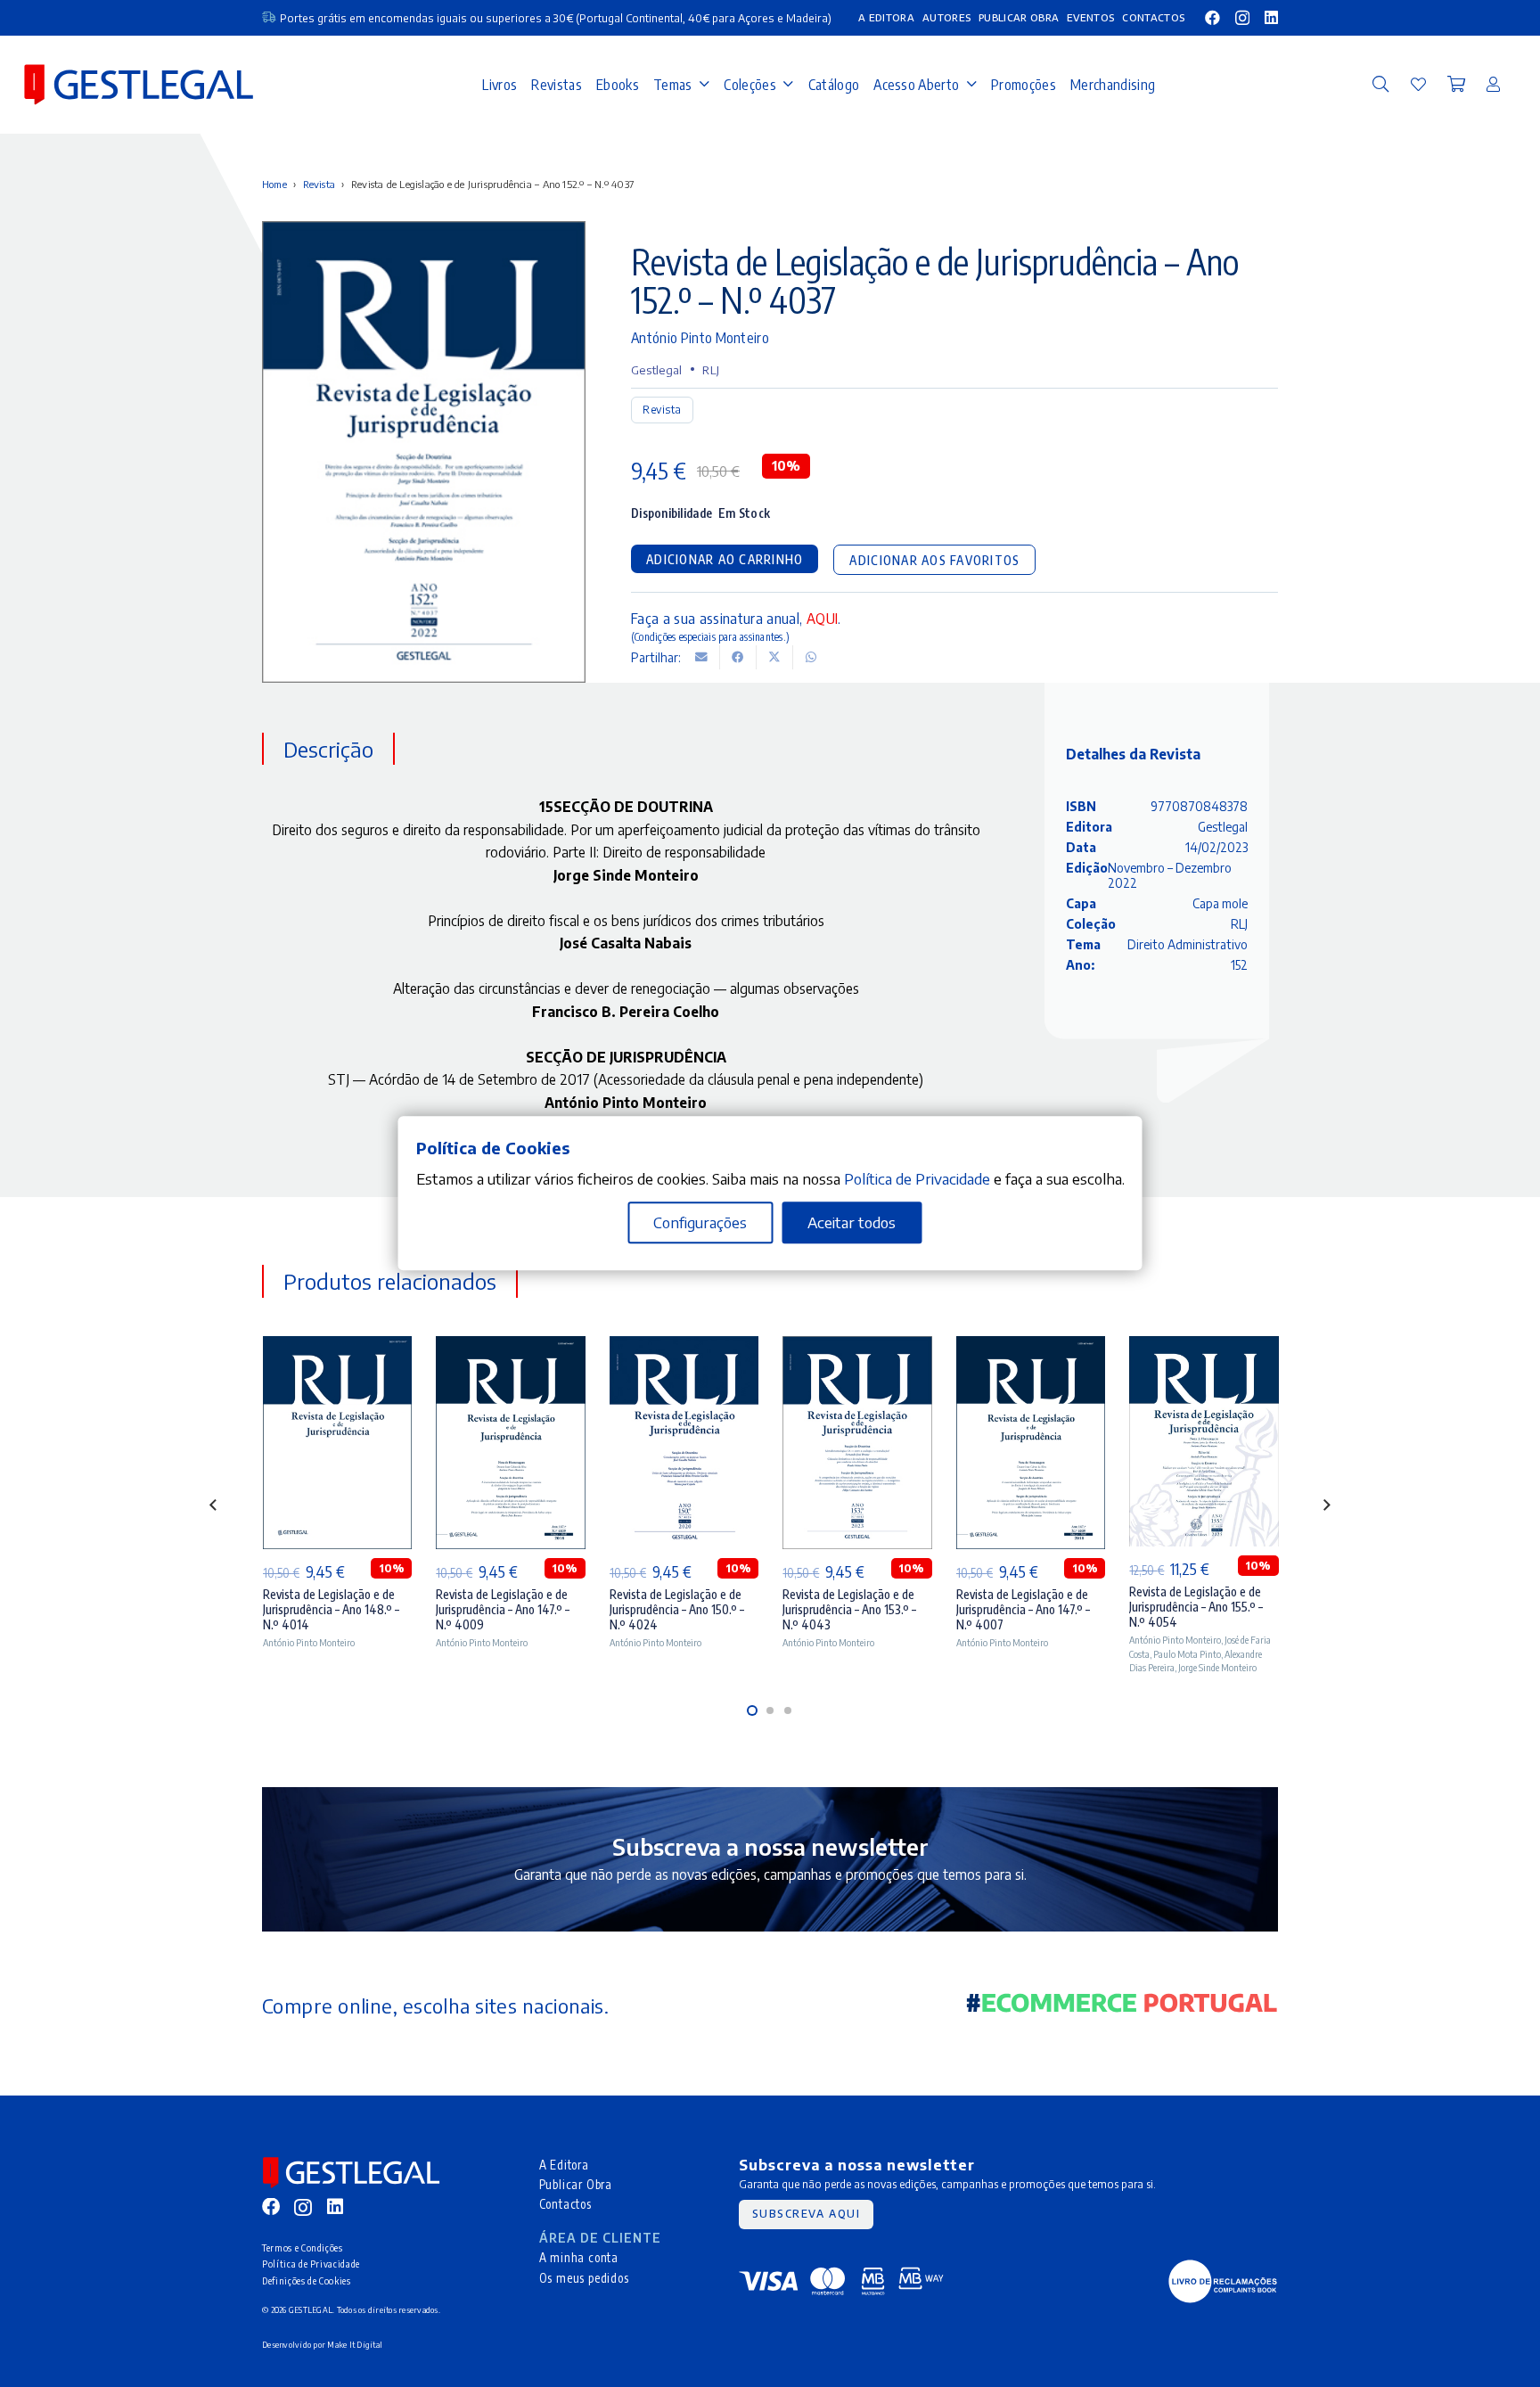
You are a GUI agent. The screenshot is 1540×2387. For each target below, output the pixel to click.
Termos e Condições (303, 2248)
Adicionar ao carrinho (725, 559)
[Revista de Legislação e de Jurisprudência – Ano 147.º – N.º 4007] (1031, 1443)
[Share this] (738, 657)
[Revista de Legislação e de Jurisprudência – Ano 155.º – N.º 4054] (1204, 1442)
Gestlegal (656, 370)
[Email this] (702, 657)
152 (1239, 966)
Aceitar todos (852, 1223)
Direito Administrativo (1188, 945)
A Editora (564, 2165)
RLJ (711, 370)
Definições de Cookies (307, 2280)
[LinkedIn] (1271, 17)
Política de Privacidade (311, 2264)
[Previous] (215, 1505)
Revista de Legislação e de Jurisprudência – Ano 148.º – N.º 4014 (331, 1609)
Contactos (565, 2204)
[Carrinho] (1456, 85)
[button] (1380, 85)
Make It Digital (355, 2345)
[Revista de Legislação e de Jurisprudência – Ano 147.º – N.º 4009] (510, 1443)
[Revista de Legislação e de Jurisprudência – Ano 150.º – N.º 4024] (684, 1443)
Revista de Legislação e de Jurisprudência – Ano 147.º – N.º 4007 (1023, 1609)
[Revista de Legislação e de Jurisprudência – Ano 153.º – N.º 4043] (857, 1443)
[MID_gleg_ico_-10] (139, 85)
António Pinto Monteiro (700, 337)
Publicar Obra (576, 2184)
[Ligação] (1418, 84)
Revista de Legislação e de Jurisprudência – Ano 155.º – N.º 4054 (1196, 1607)
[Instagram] (1242, 18)
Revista (319, 184)
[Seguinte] (1326, 1505)
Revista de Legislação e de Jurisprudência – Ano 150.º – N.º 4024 (677, 1609)
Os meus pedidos (584, 2278)
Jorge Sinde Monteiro (1217, 1667)
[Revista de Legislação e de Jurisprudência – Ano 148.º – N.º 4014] (337, 1443)
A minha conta (579, 2257)
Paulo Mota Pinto (1187, 1654)
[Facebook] (1212, 17)
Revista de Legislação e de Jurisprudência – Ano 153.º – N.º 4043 (849, 1609)
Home (274, 184)
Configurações (700, 1223)
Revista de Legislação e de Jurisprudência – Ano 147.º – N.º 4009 (503, 1609)
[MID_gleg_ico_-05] (1223, 2281)
